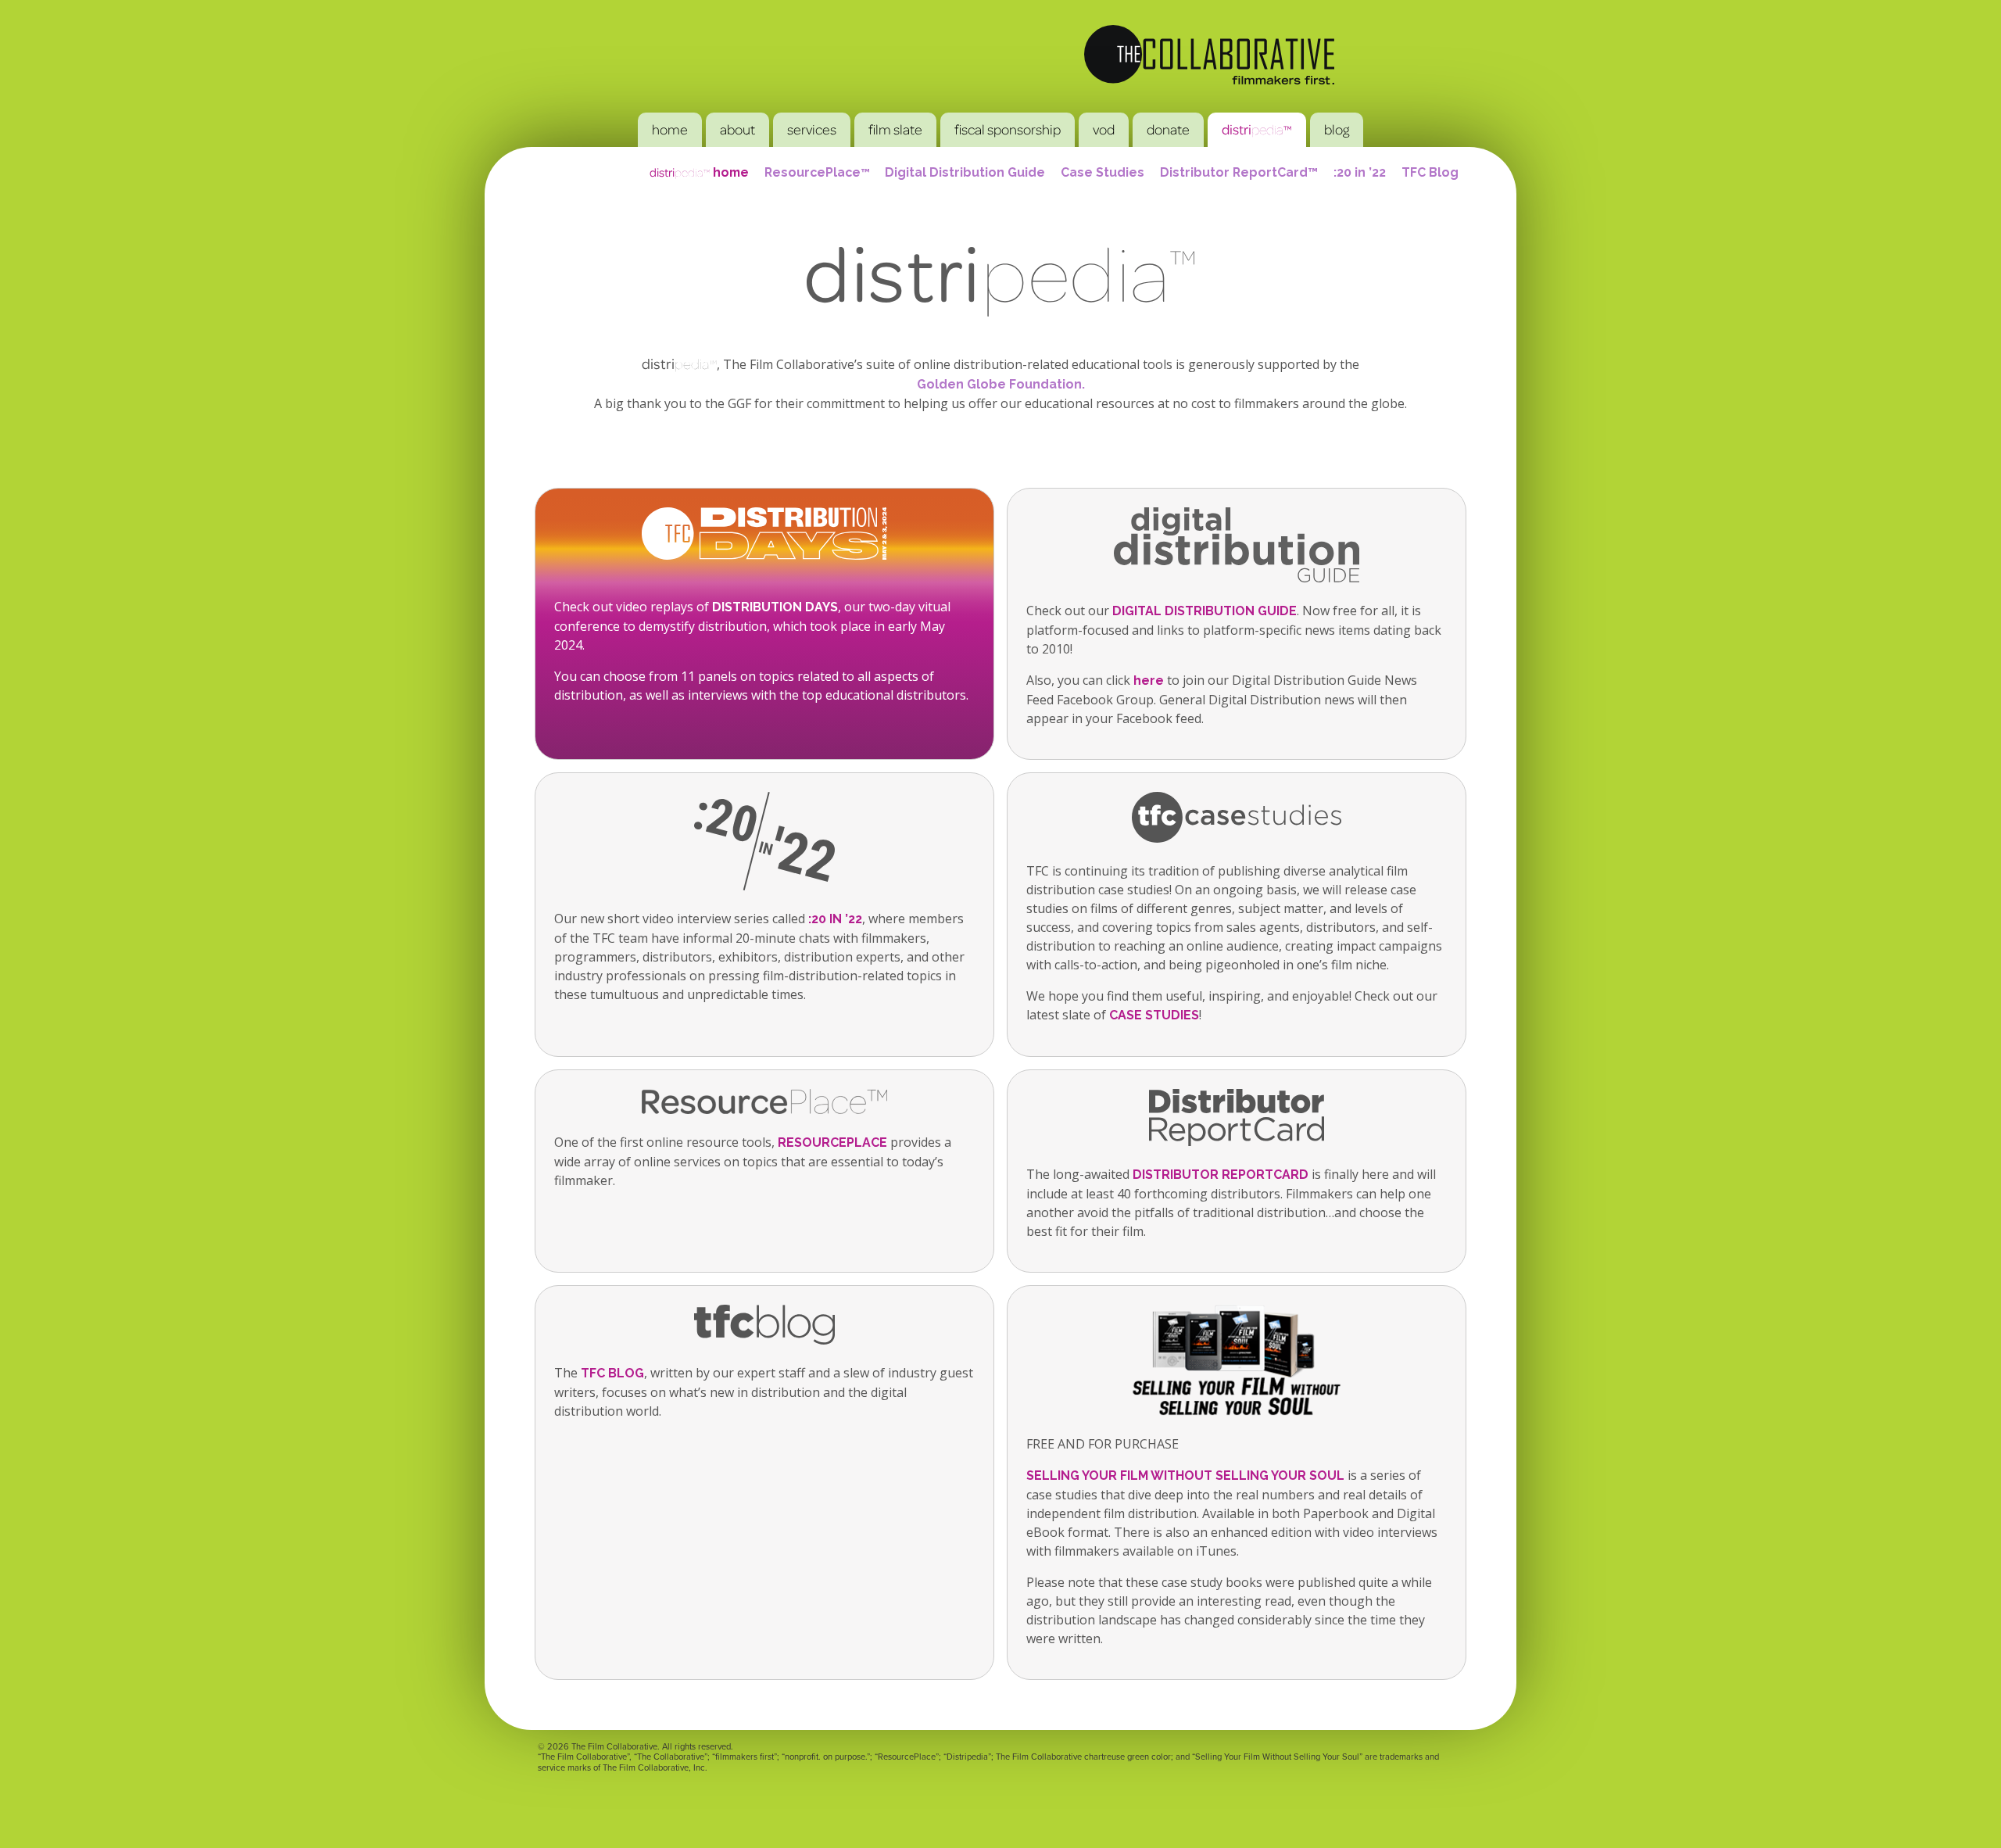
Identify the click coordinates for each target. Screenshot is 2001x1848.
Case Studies (1103, 172)
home (670, 129)
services (812, 129)
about (737, 129)
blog (1337, 129)
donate (1168, 129)
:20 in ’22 (1360, 172)
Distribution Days (775, 607)
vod (1104, 129)
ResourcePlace (817, 172)
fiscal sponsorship (1008, 129)
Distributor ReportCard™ (1239, 172)
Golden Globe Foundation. (1001, 384)
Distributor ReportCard (1221, 1175)
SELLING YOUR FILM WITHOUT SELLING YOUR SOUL (1185, 1476)
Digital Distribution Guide (965, 172)
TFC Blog (1430, 172)
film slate (895, 129)
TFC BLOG (612, 1373)
